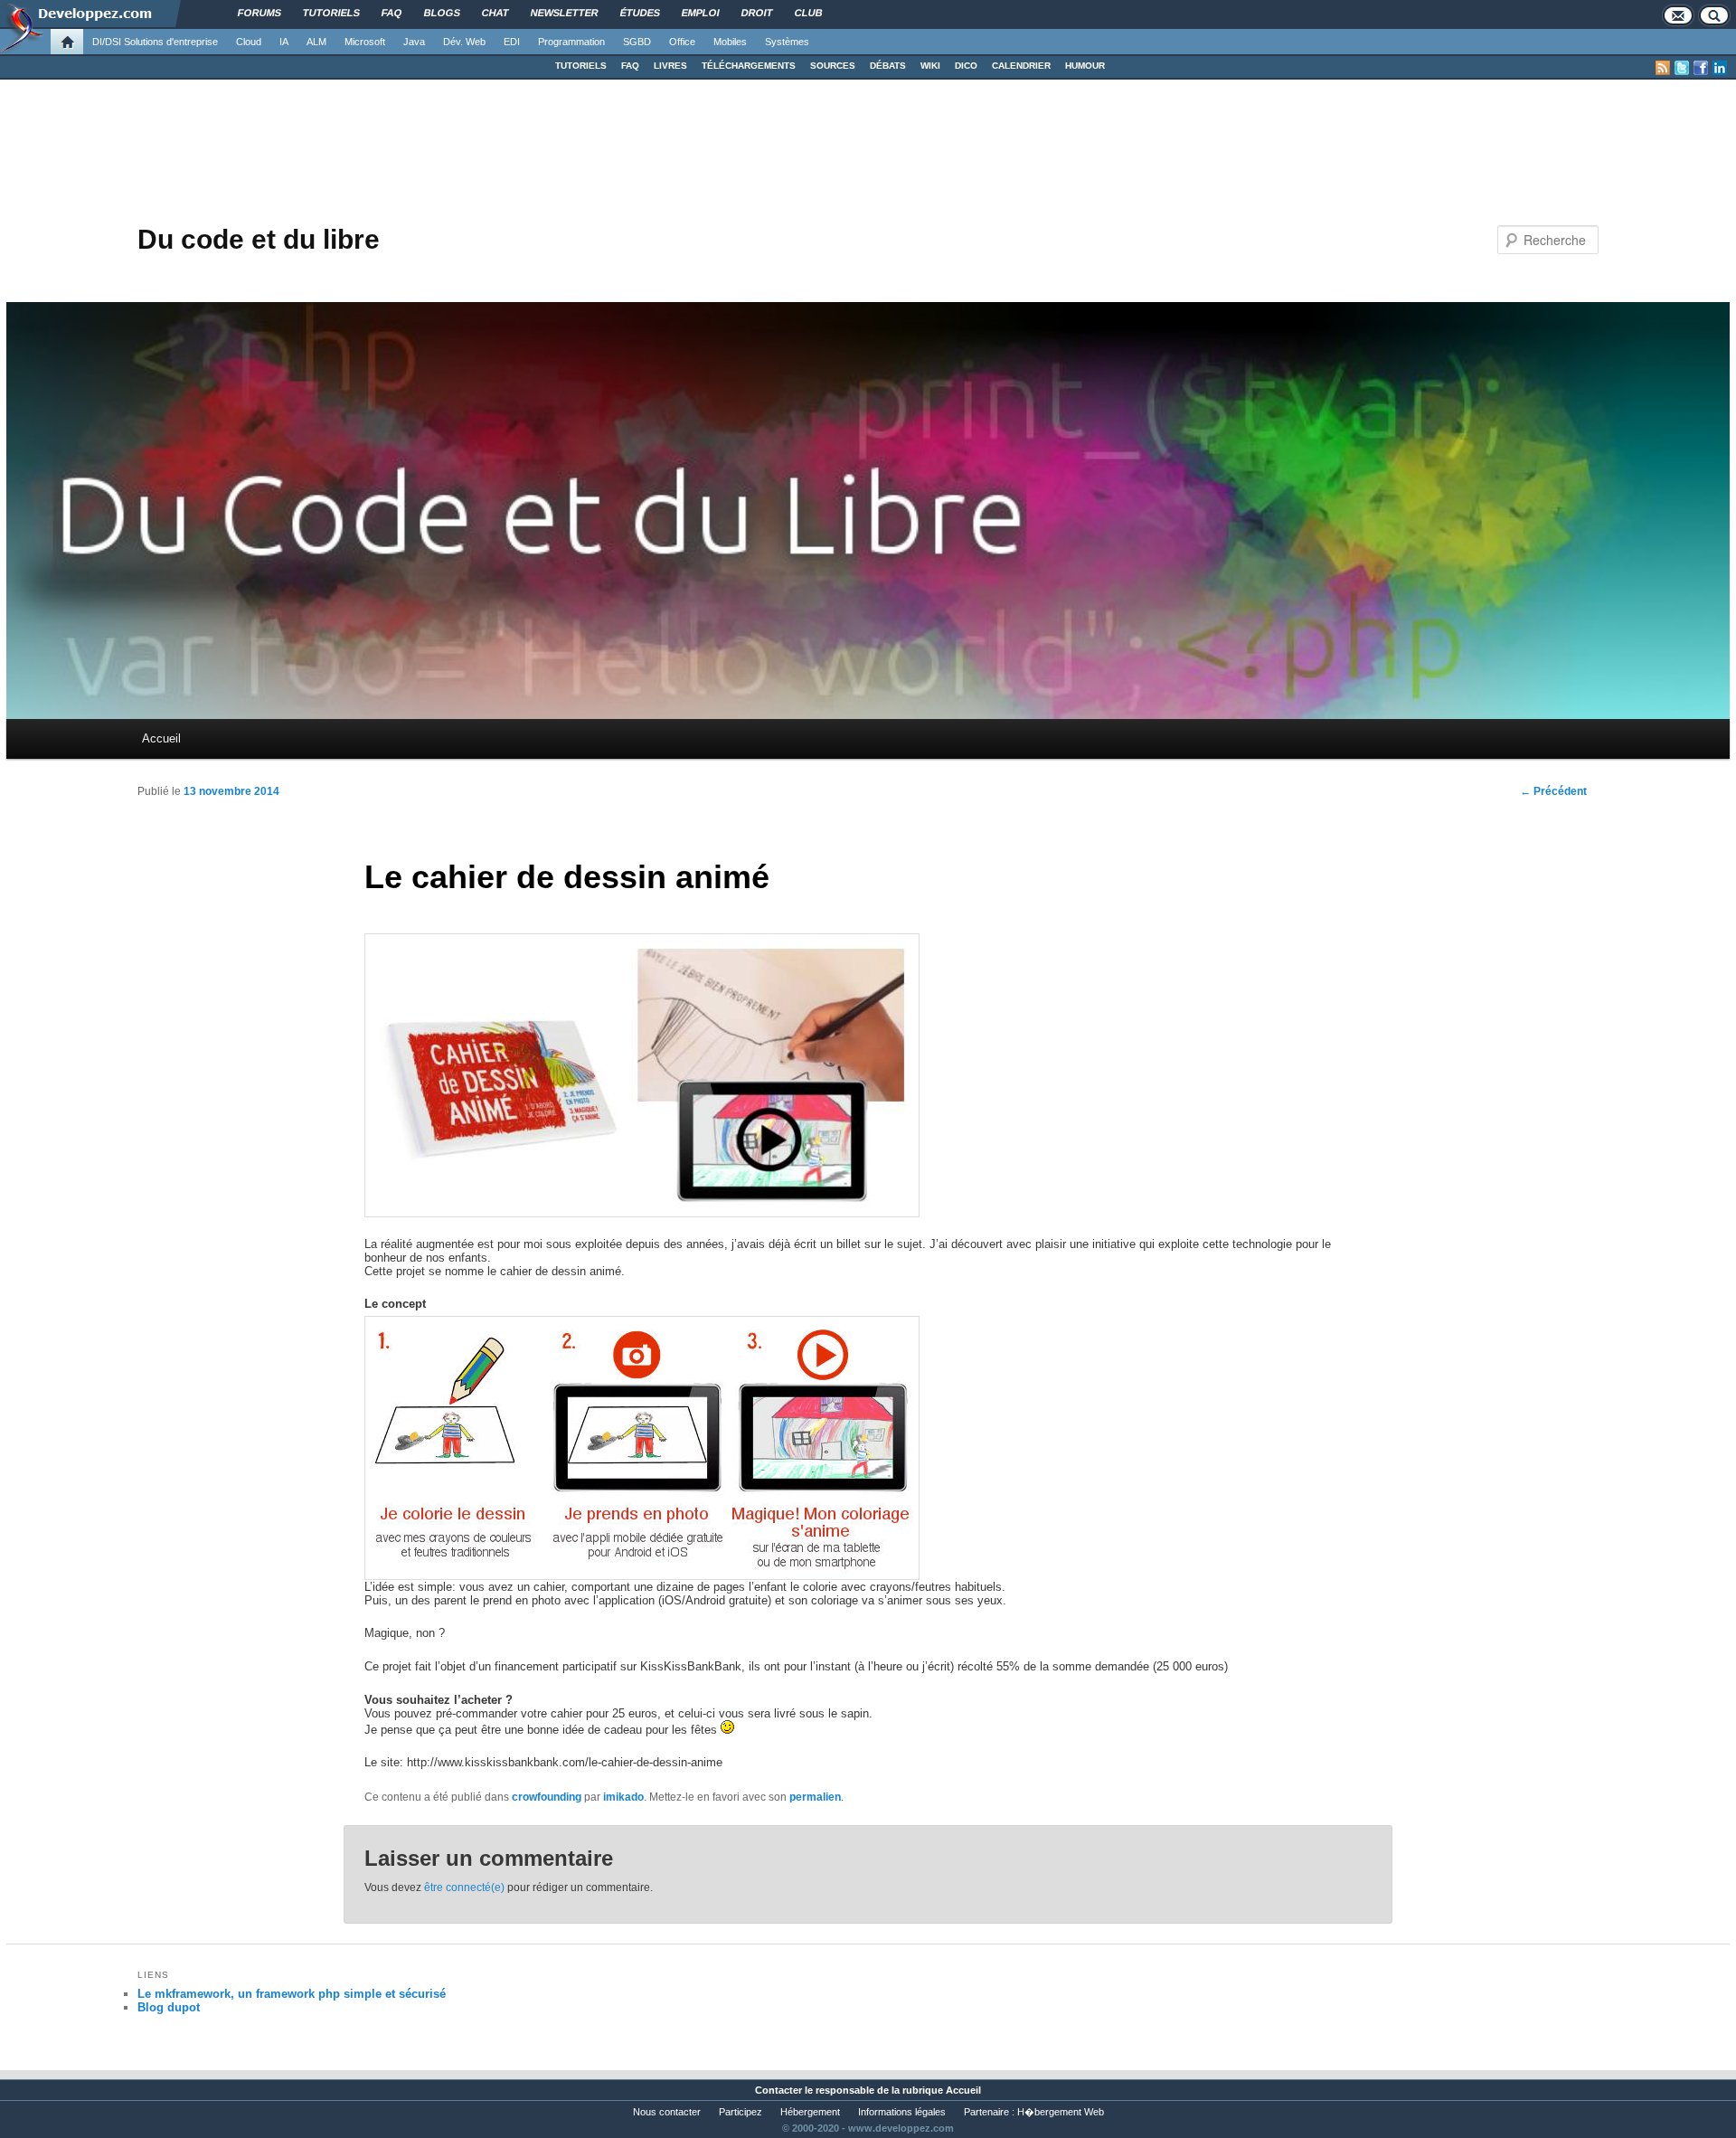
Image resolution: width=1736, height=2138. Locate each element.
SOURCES (833, 66)
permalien (815, 1797)
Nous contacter (667, 2112)
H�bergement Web (1061, 2112)
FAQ (630, 66)
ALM (316, 42)
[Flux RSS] (1663, 68)
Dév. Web (464, 42)
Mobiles (730, 42)
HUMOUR (1085, 66)
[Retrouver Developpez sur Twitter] (1682, 68)
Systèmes (787, 42)
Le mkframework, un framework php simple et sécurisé (292, 1994)
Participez (741, 2112)
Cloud (249, 42)
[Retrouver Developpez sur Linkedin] (1720, 68)
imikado (623, 1797)
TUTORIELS (581, 66)
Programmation (571, 42)
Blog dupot (169, 2007)
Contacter (778, 2090)
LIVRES (670, 66)
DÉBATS (888, 66)
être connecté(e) (464, 1887)
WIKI (930, 66)
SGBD (637, 42)
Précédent (1553, 791)
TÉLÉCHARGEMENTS (749, 66)
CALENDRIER (1021, 66)
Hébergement (810, 2112)
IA (284, 42)
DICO (966, 66)
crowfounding (547, 1797)
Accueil (161, 738)
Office (682, 42)
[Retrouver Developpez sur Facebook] (1701, 68)
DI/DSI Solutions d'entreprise (155, 42)
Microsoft (365, 42)
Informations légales (902, 2112)
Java (414, 42)
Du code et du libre (259, 239)
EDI (512, 42)
